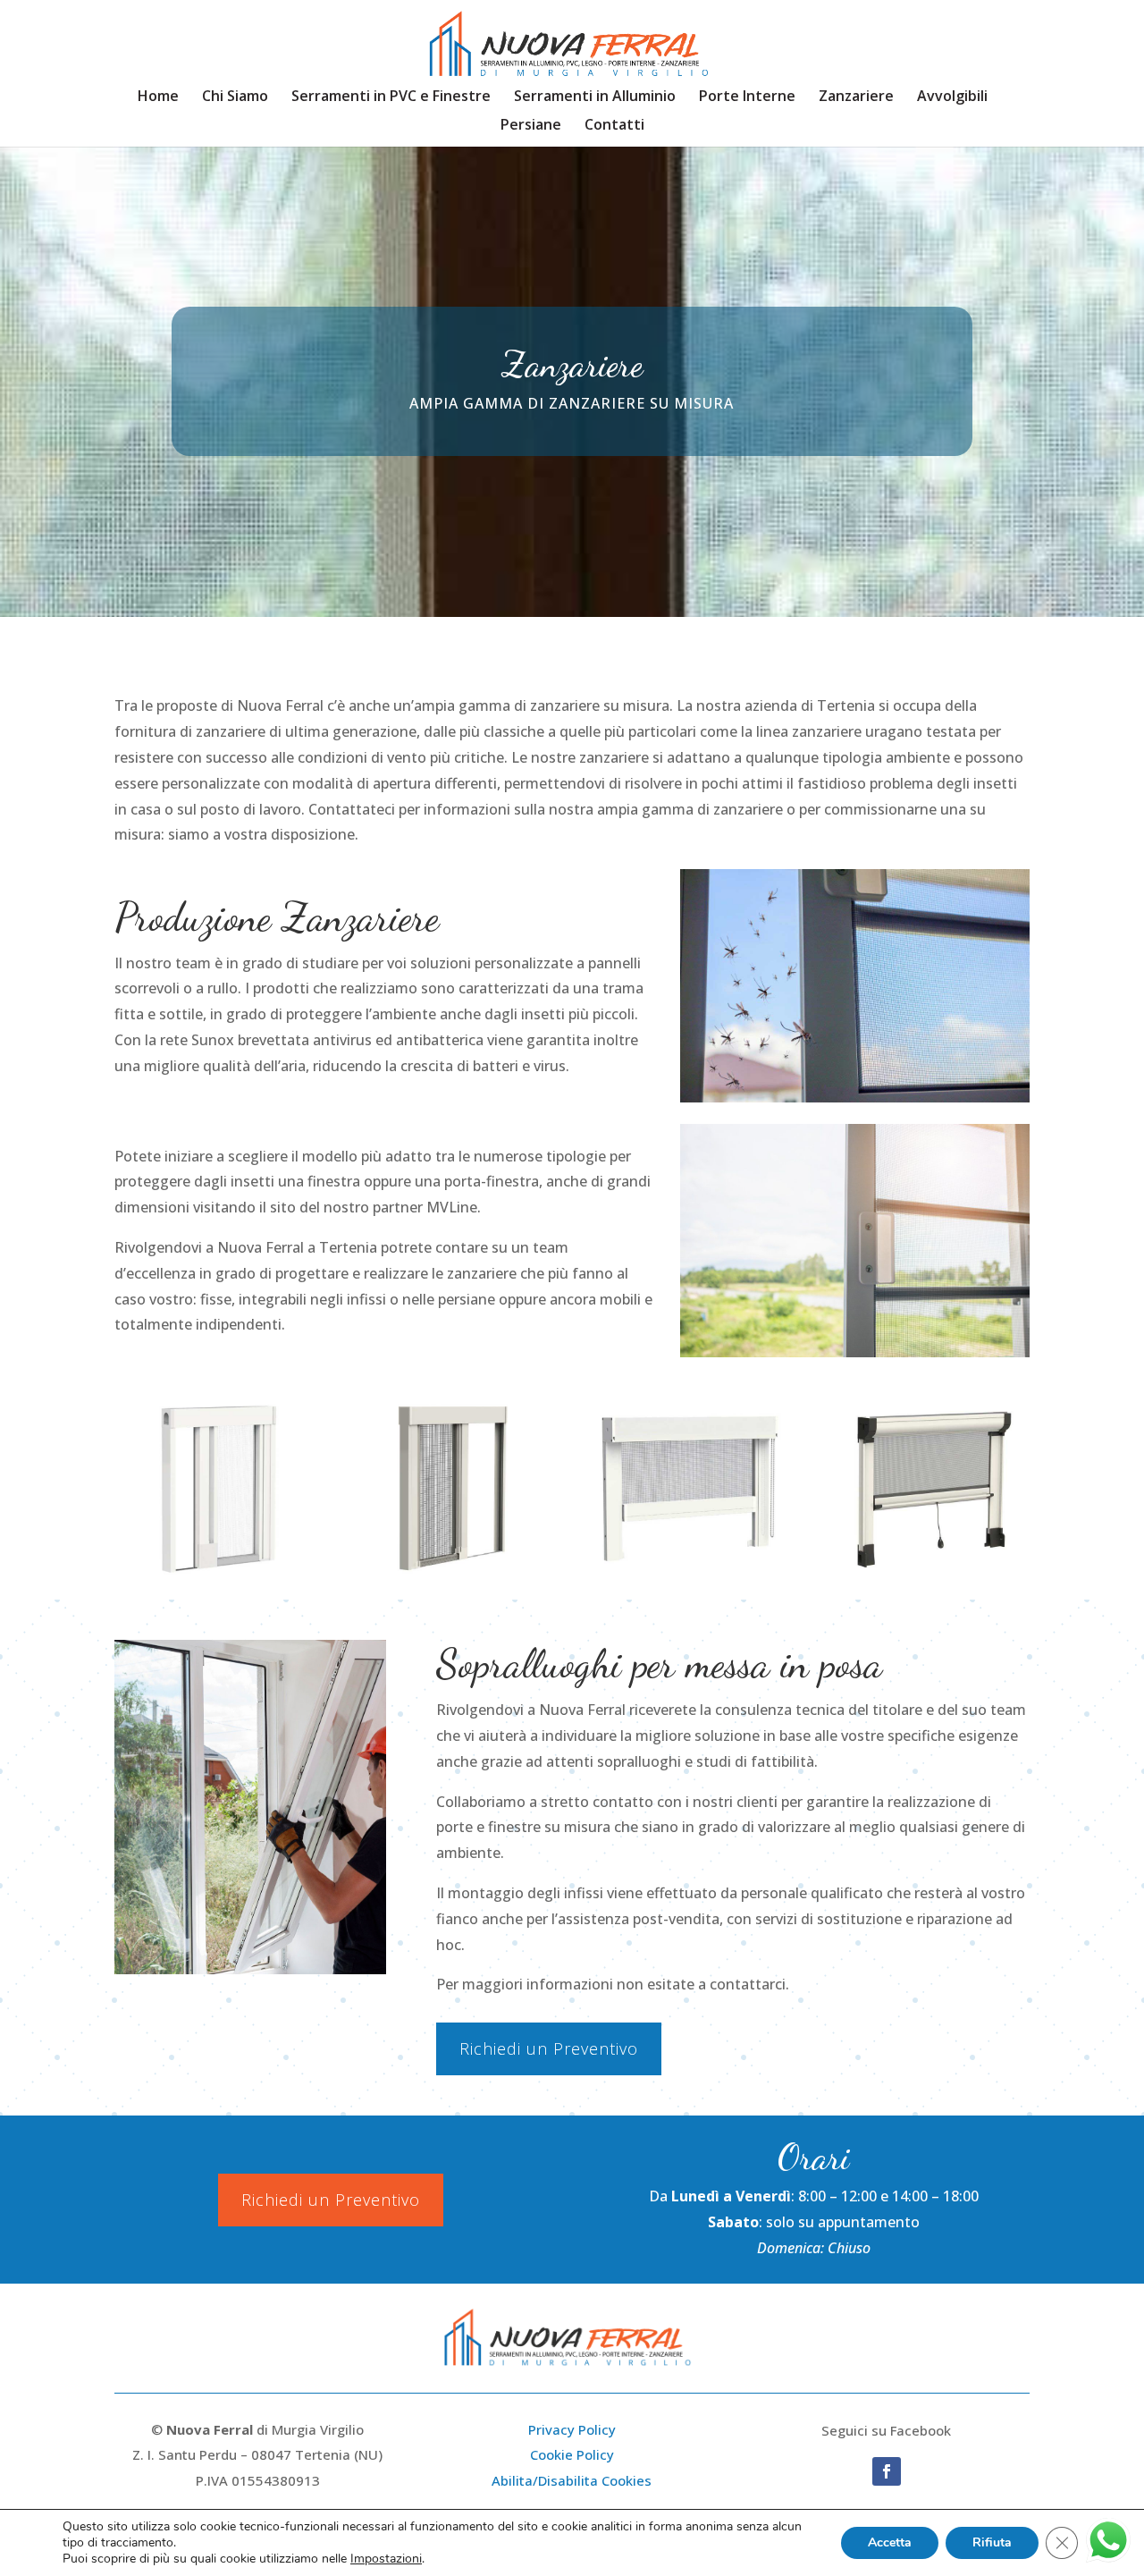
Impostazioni (386, 2559)
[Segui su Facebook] (887, 2471)
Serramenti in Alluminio (595, 97)
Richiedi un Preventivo (549, 2048)
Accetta (890, 2542)
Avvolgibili (952, 97)
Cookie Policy (572, 2454)
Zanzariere (856, 97)
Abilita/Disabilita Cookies (572, 2480)
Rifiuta (992, 2542)
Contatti (614, 126)
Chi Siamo (235, 97)
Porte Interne (747, 97)
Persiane (531, 126)
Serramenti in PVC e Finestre (391, 97)
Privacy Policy (572, 2429)
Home (158, 97)
